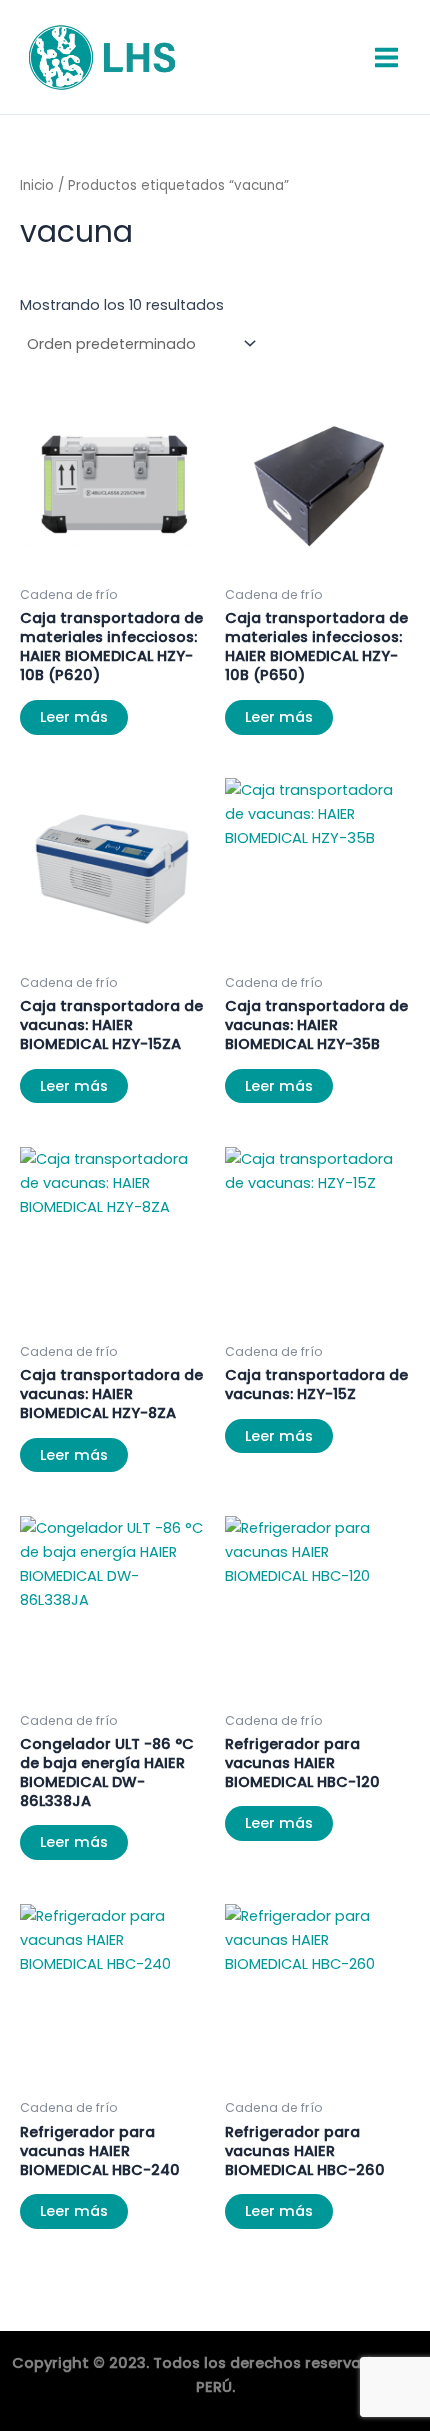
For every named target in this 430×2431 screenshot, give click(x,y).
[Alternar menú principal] (386, 56)
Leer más (74, 717)
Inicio (37, 185)
